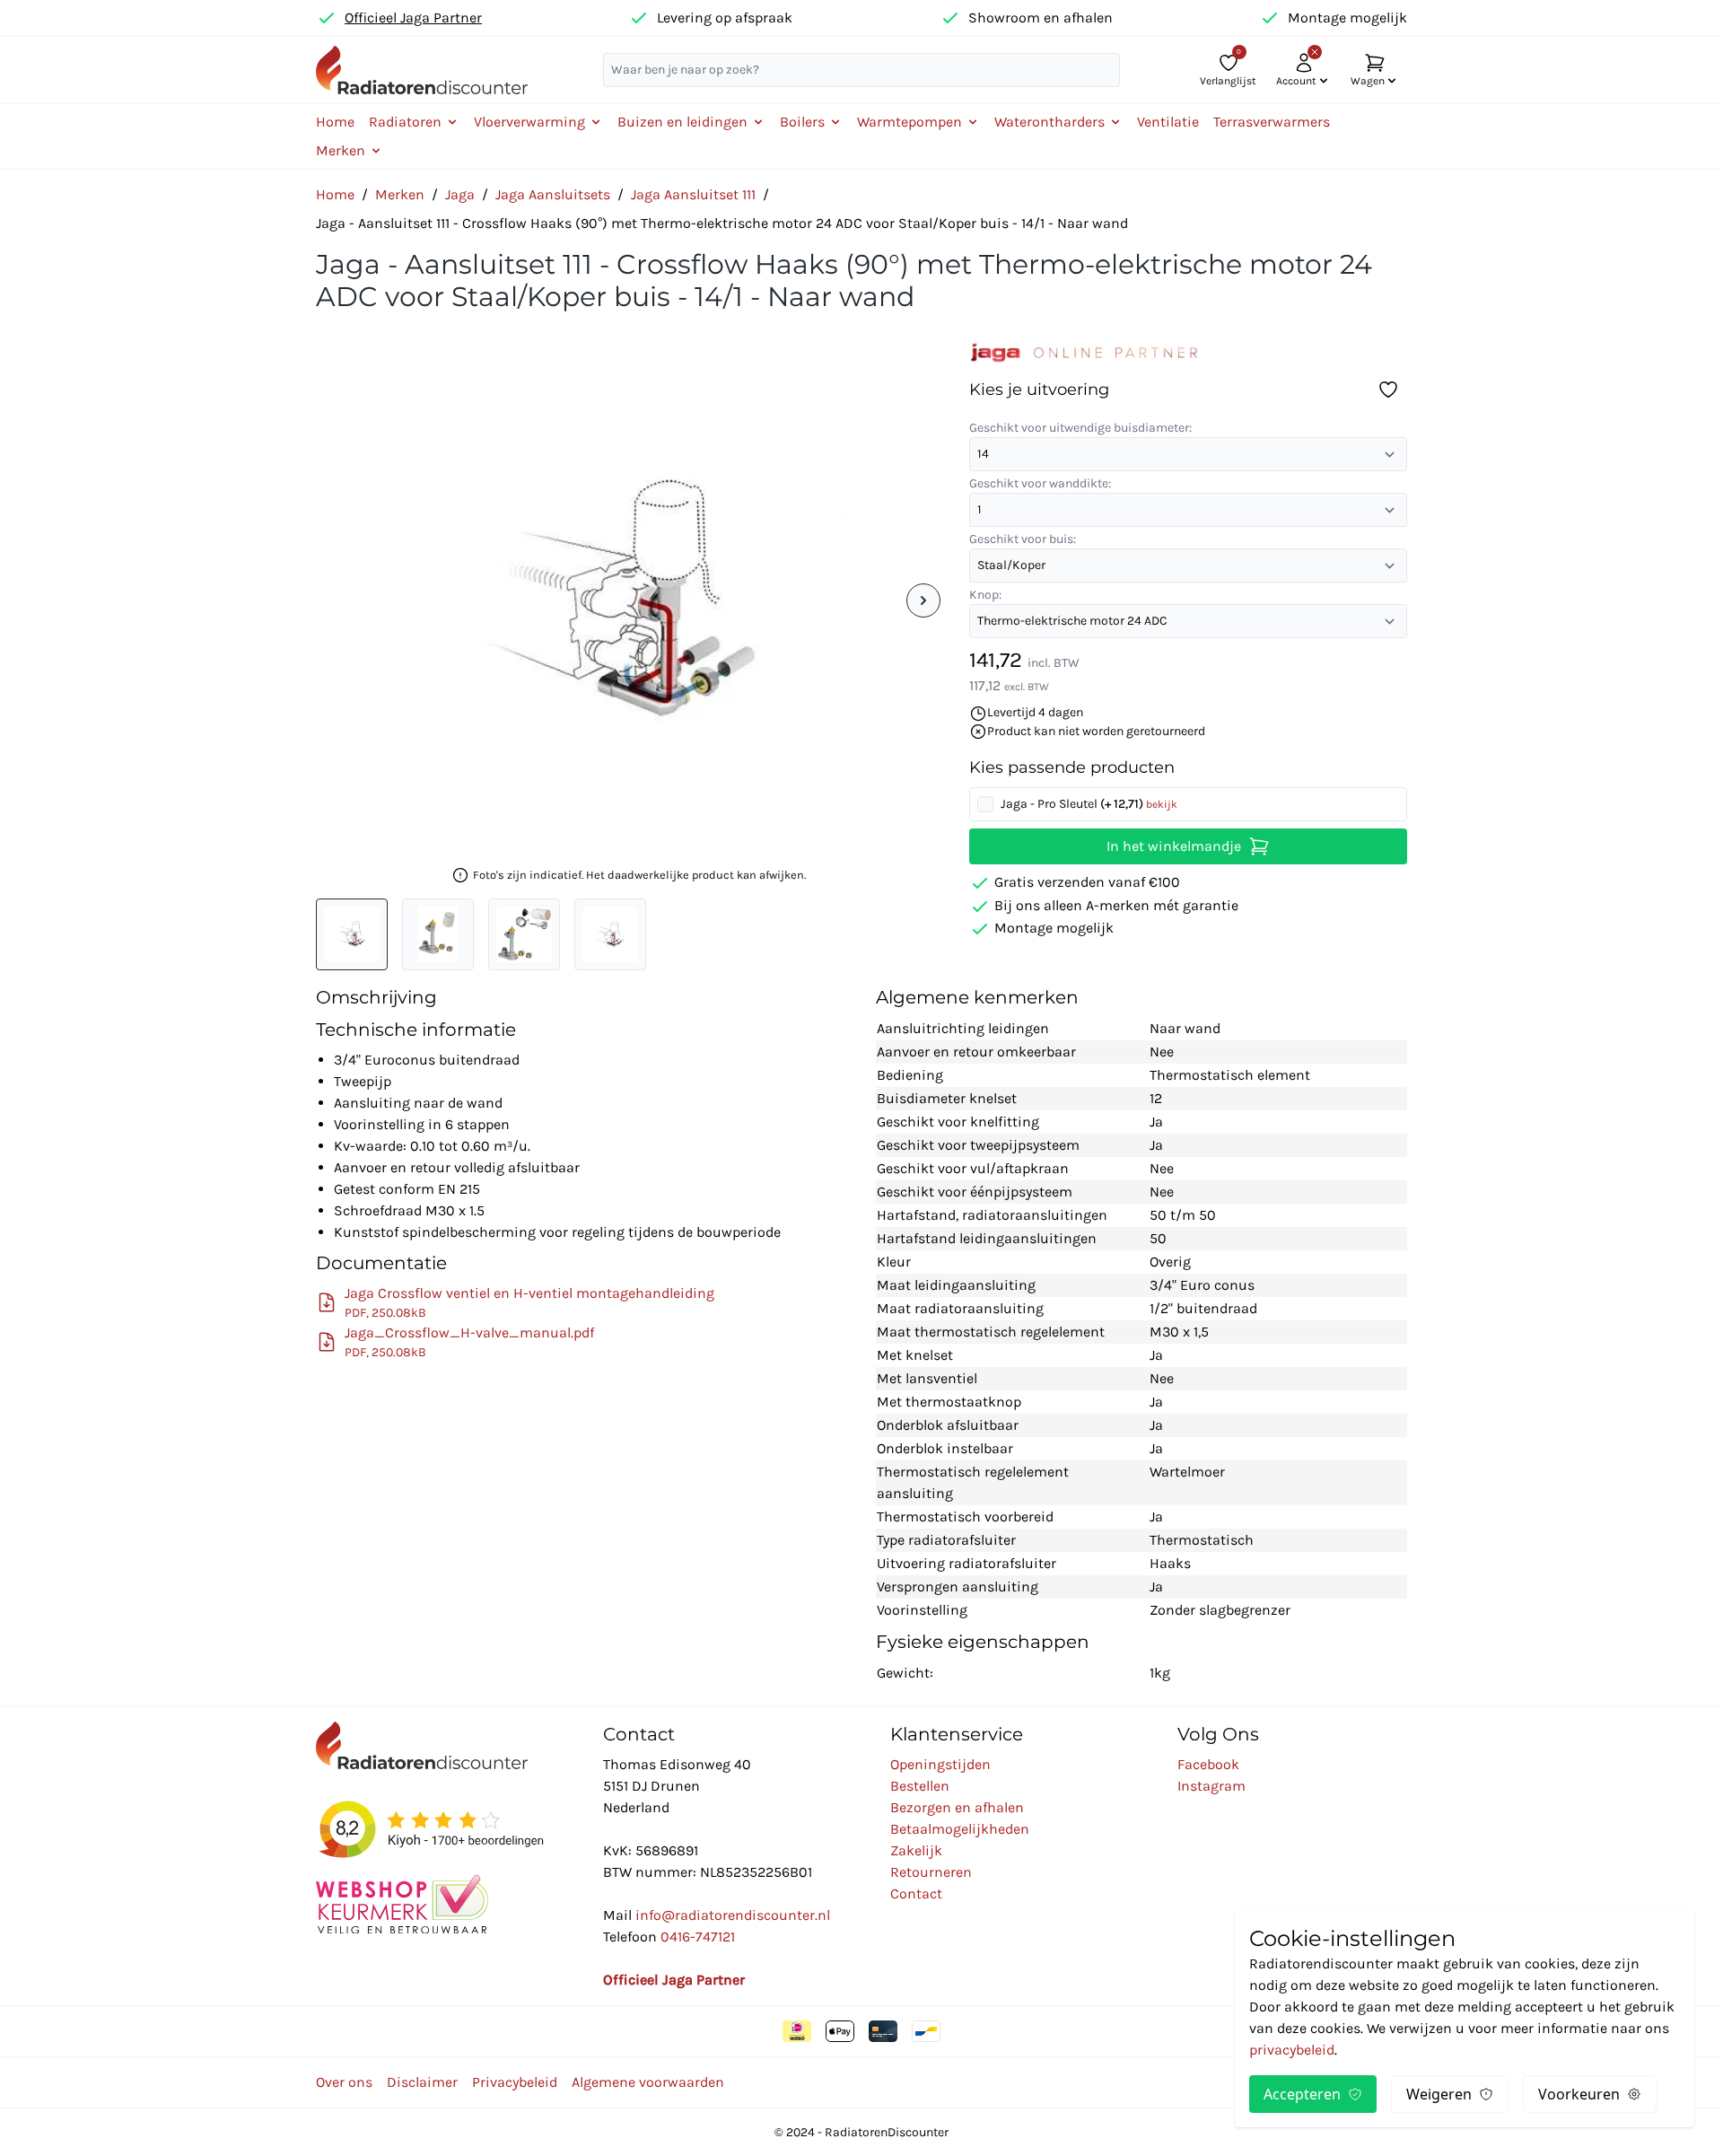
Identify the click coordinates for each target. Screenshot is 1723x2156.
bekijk (1162, 804)
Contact (916, 1893)
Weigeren (1439, 2094)
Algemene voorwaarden (648, 2082)
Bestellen (920, 1786)
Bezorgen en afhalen (957, 1807)
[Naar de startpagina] (422, 70)
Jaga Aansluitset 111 (693, 194)
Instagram (1211, 1786)
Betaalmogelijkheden (960, 1829)
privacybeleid (1292, 2050)
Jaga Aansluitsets (553, 194)
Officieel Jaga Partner (413, 18)
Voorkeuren (1579, 2094)
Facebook (1208, 1764)
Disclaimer (422, 2082)
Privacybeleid (515, 2082)
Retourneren (931, 1872)
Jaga (460, 194)
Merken (400, 194)
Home (335, 122)
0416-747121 (698, 1937)
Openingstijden (940, 1764)
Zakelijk (916, 1850)
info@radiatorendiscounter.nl (733, 1915)
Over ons (344, 2082)
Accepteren (1302, 2094)
